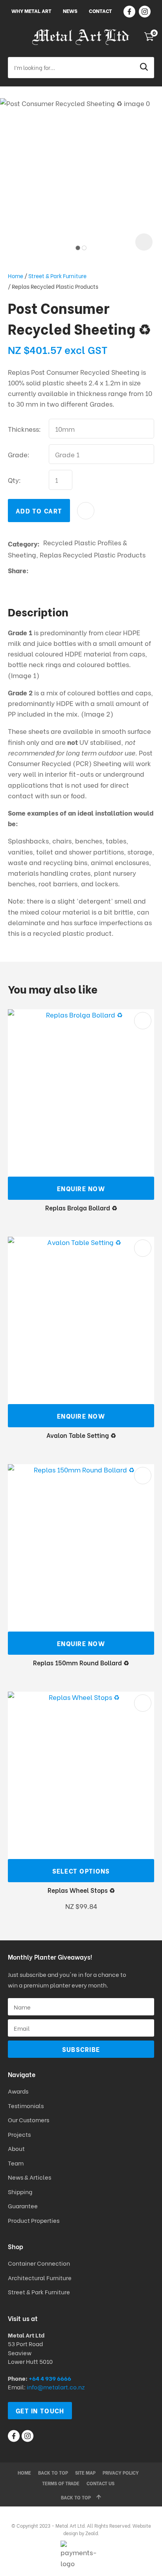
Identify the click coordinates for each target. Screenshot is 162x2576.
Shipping (21, 2191)
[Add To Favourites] (86, 511)
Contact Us (100, 2483)
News (70, 10)
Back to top (53, 2472)
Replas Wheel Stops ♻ (81, 1890)
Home (16, 276)
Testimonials (26, 2105)
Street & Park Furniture (57, 276)
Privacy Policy (121, 2472)
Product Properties (34, 2220)
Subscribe (81, 2049)
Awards (18, 2091)
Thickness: (24, 429)
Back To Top (76, 2497)
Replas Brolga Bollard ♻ (81, 1207)
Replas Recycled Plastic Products (55, 286)
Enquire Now (81, 1188)
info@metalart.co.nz (56, 2387)
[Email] (56, 570)
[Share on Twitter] (44, 570)
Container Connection (39, 2263)
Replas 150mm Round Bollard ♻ (81, 1662)
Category (23, 544)
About (16, 2148)
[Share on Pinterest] (68, 570)
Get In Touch (40, 2410)
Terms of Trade (61, 2483)
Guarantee (23, 2206)
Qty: (14, 480)
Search (145, 68)
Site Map (85, 2472)
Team (16, 2163)
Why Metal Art (31, 10)
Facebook (129, 12)
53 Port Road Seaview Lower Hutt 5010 (30, 2352)
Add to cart (39, 511)
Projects (19, 2134)
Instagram (145, 12)
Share (17, 570)
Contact (100, 10)
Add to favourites (143, 1021)
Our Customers (29, 2119)
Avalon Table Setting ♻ (81, 1435)
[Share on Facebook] (34, 570)
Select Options (81, 1871)
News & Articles (29, 2177)
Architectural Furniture (40, 2277)
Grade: (19, 454)
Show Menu (13, 37)
